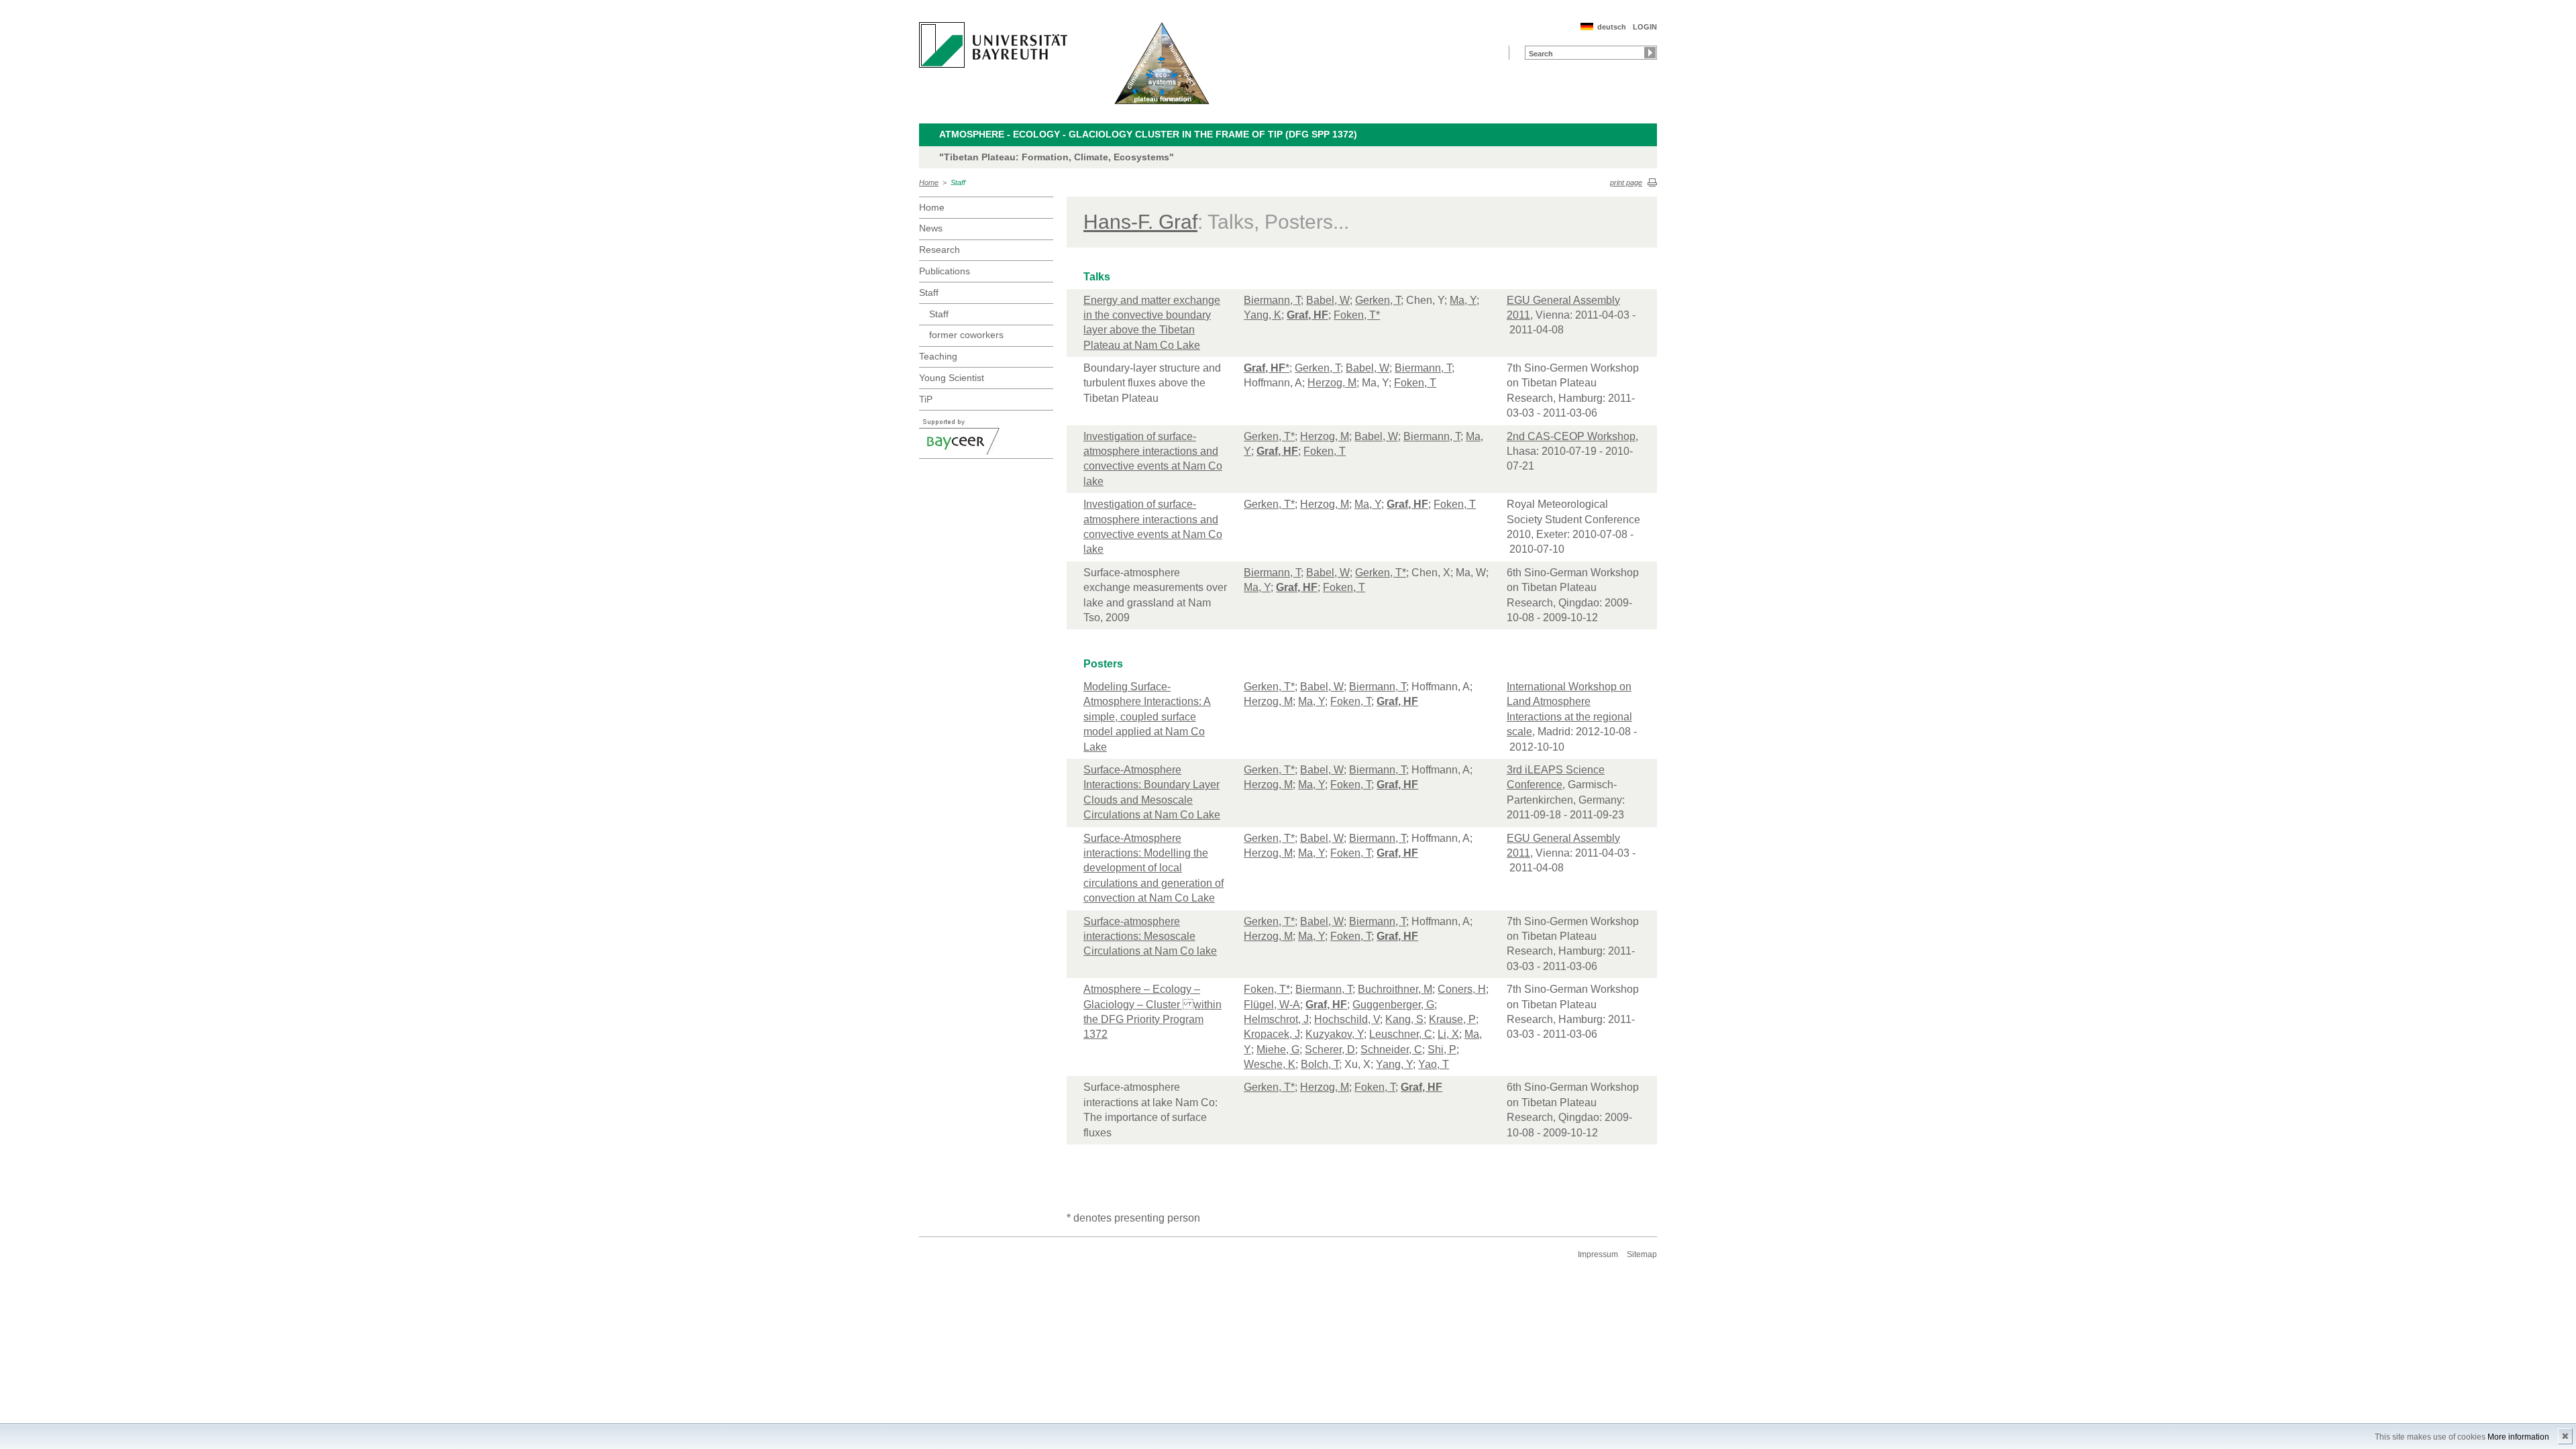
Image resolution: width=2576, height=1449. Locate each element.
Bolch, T (1320, 1064)
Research (940, 250)
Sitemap (1642, 1254)
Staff (958, 182)
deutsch (1612, 27)
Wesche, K (1270, 1064)
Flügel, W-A (1272, 1005)
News (931, 228)
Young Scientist (952, 378)
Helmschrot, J (1276, 1019)
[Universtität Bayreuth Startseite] (993, 45)
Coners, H (1462, 989)
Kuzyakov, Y (1335, 1034)
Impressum (1598, 1254)
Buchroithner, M (1395, 989)
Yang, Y (1394, 1064)
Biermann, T (1272, 300)
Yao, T (1434, 1064)
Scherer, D (1330, 1050)
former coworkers (966, 335)
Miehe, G (1278, 1050)
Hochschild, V (1347, 1019)
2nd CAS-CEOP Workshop (1571, 436)
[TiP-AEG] (1162, 63)
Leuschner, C (1401, 1034)
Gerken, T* (1269, 436)
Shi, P (1442, 1050)
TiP (926, 399)
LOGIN (1645, 27)
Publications (945, 271)
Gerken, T (1378, 300)
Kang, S (1404, 1019)
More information (2518, 1437)
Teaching (938, 356)
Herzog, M (1332, 383)
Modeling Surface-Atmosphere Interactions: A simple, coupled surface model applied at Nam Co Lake (1147, 717)
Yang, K (1263, 315)
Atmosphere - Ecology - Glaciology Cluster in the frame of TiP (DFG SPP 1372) (1148, 134)
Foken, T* (1357, 315)
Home (929, 182)
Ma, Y (1463, 300)
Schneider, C (1391, 1050)
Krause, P (1452, 1019)
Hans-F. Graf (1140, 222)
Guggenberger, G (1393, 1005)
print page (1626, 182)
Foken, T (1415, 383)
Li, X (1448, 1034)
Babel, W (1328, 300)
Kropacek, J (1272, 1034)
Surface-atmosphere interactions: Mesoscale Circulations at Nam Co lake (1150, 936)
